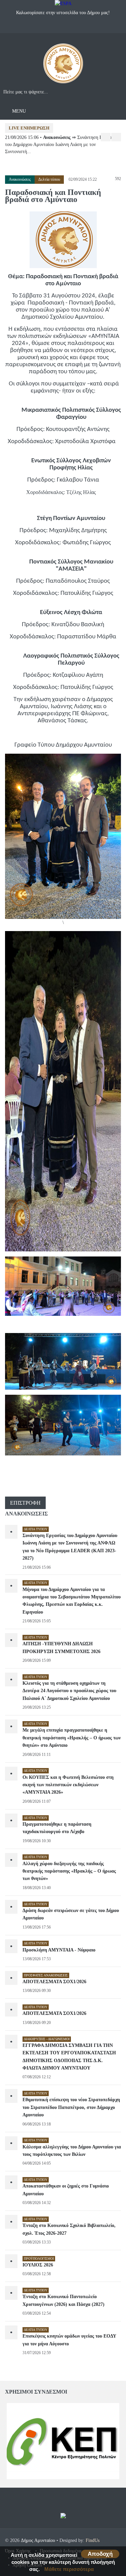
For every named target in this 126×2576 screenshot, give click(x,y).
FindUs (93, 2540)
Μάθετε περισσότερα (69, 2569)
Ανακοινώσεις (20, 179)
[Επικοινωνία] (70, 27)
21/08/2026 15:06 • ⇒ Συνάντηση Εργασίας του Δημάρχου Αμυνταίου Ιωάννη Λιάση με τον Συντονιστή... (61, 144)
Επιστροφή (25, 1503)
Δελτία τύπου (49, 179)
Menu (18, 111)
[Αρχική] (63, 66)
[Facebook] (56, 27)
